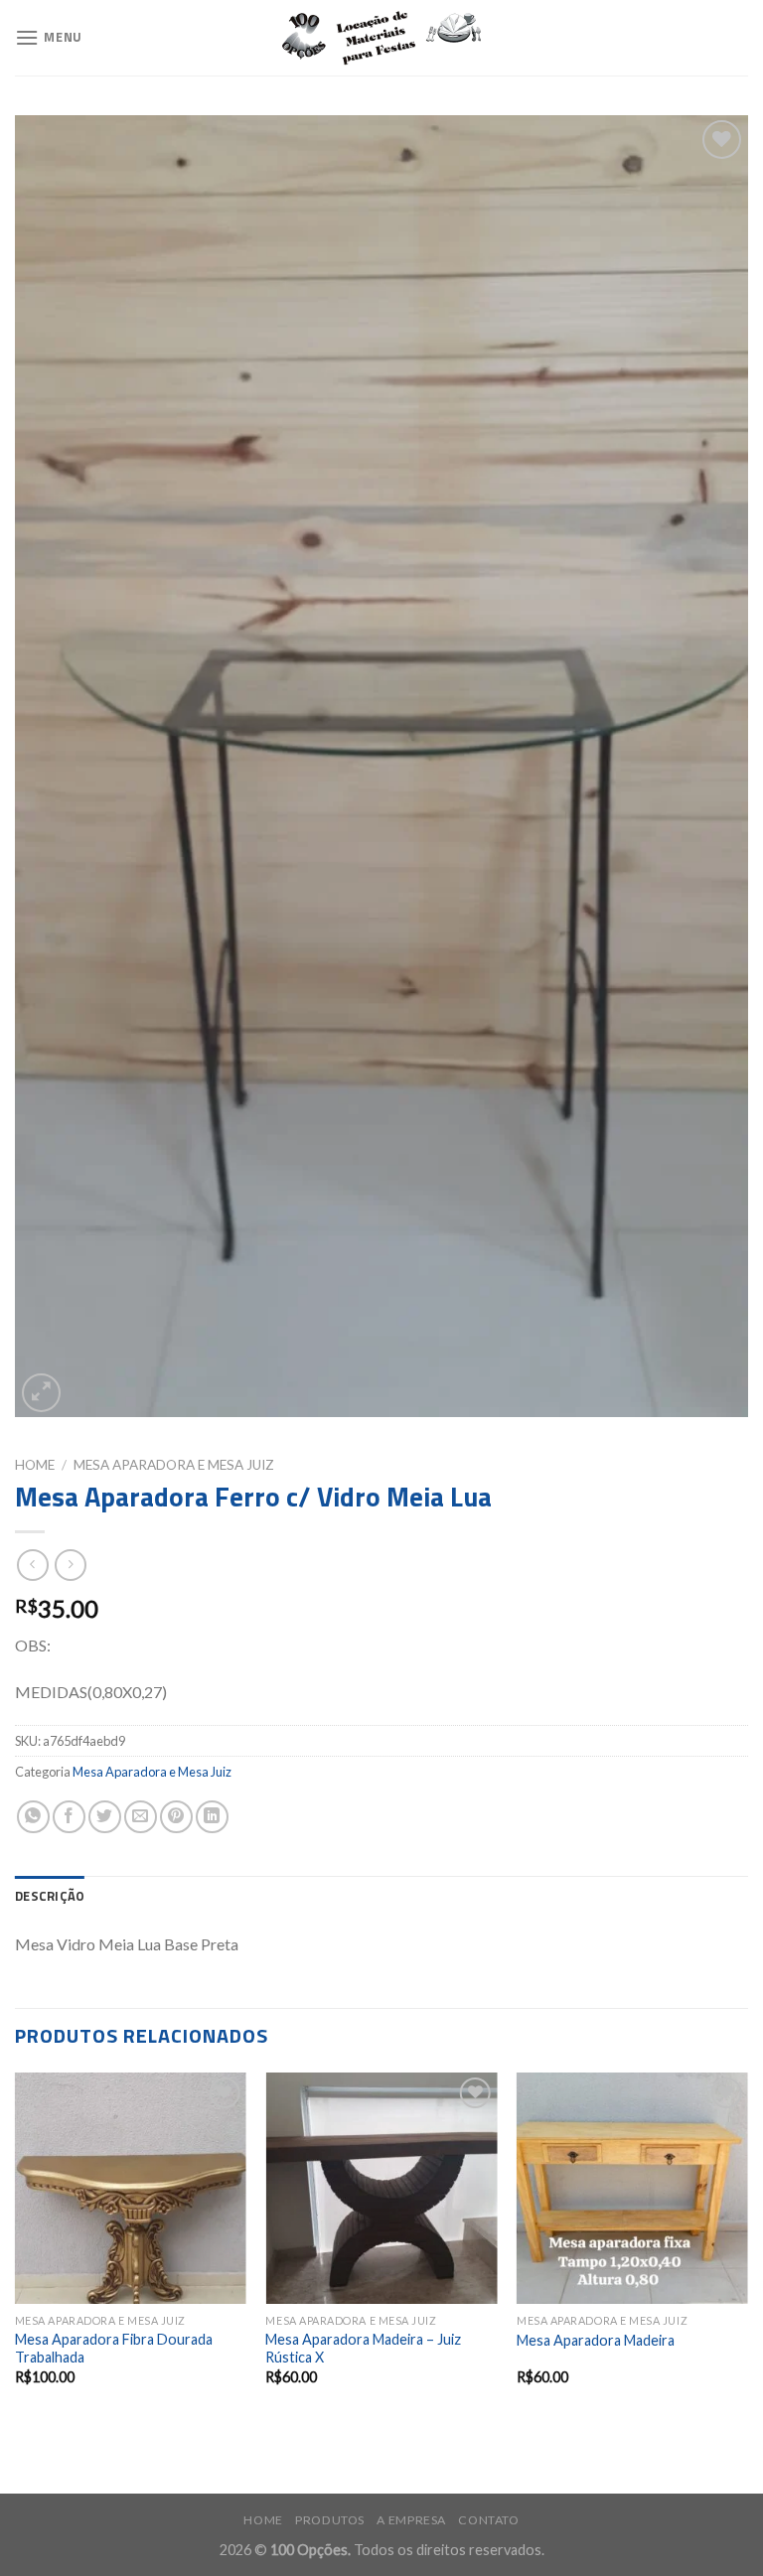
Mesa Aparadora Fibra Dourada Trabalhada (114, 2349)
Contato (488, 2520)
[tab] (50, 1896)
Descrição (50, 1896)
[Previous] (16, 2247)
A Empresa (411, 2520)
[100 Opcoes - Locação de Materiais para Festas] (381, 38)
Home (35, 1465)
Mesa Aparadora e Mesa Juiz (174, 1465)
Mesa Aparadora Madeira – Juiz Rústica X (363, 2349)
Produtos (330, 2520)
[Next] (747, 2247)
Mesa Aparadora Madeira (596, 2340)
